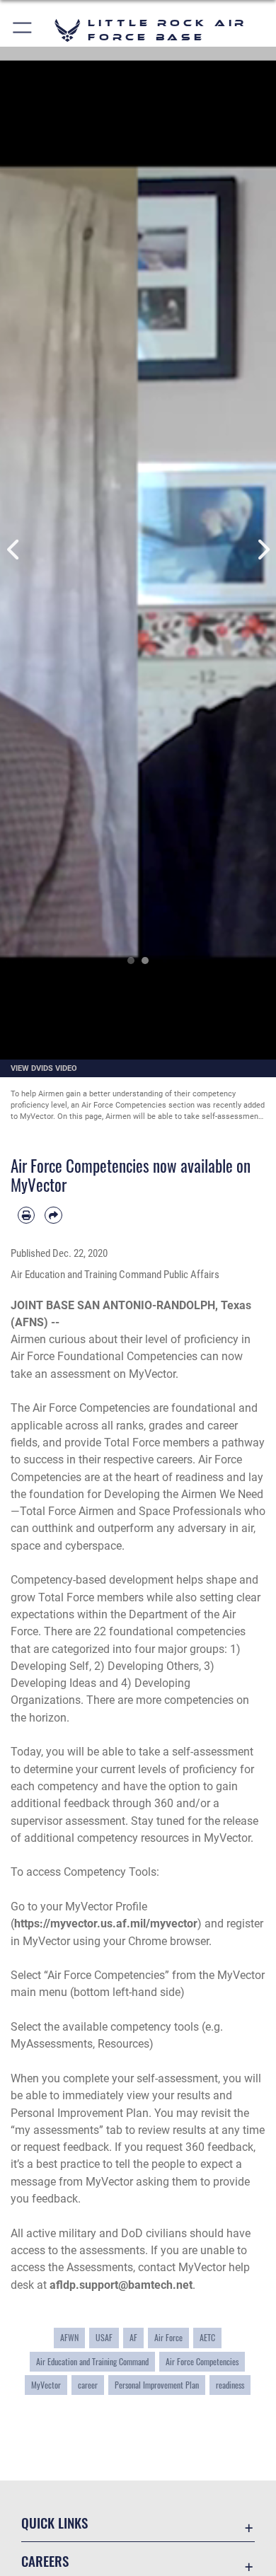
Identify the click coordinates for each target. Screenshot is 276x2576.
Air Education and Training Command (92, 2362)
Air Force (168, 2338)
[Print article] (26, 1215)
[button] (23, 30)
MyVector (46, 2385)
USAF (104, 2338)
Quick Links (54, 2523)
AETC (207, 2338)
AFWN (69, 2338)
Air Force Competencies (202, 2362)
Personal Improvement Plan (157, 2385)
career (88, 2385)
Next (262, 550)
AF (133, 2338)
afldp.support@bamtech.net (121, 2285)
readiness (230, 2385)
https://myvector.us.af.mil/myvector (106, 1924)
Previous (14, 550)
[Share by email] (53, 1215)
